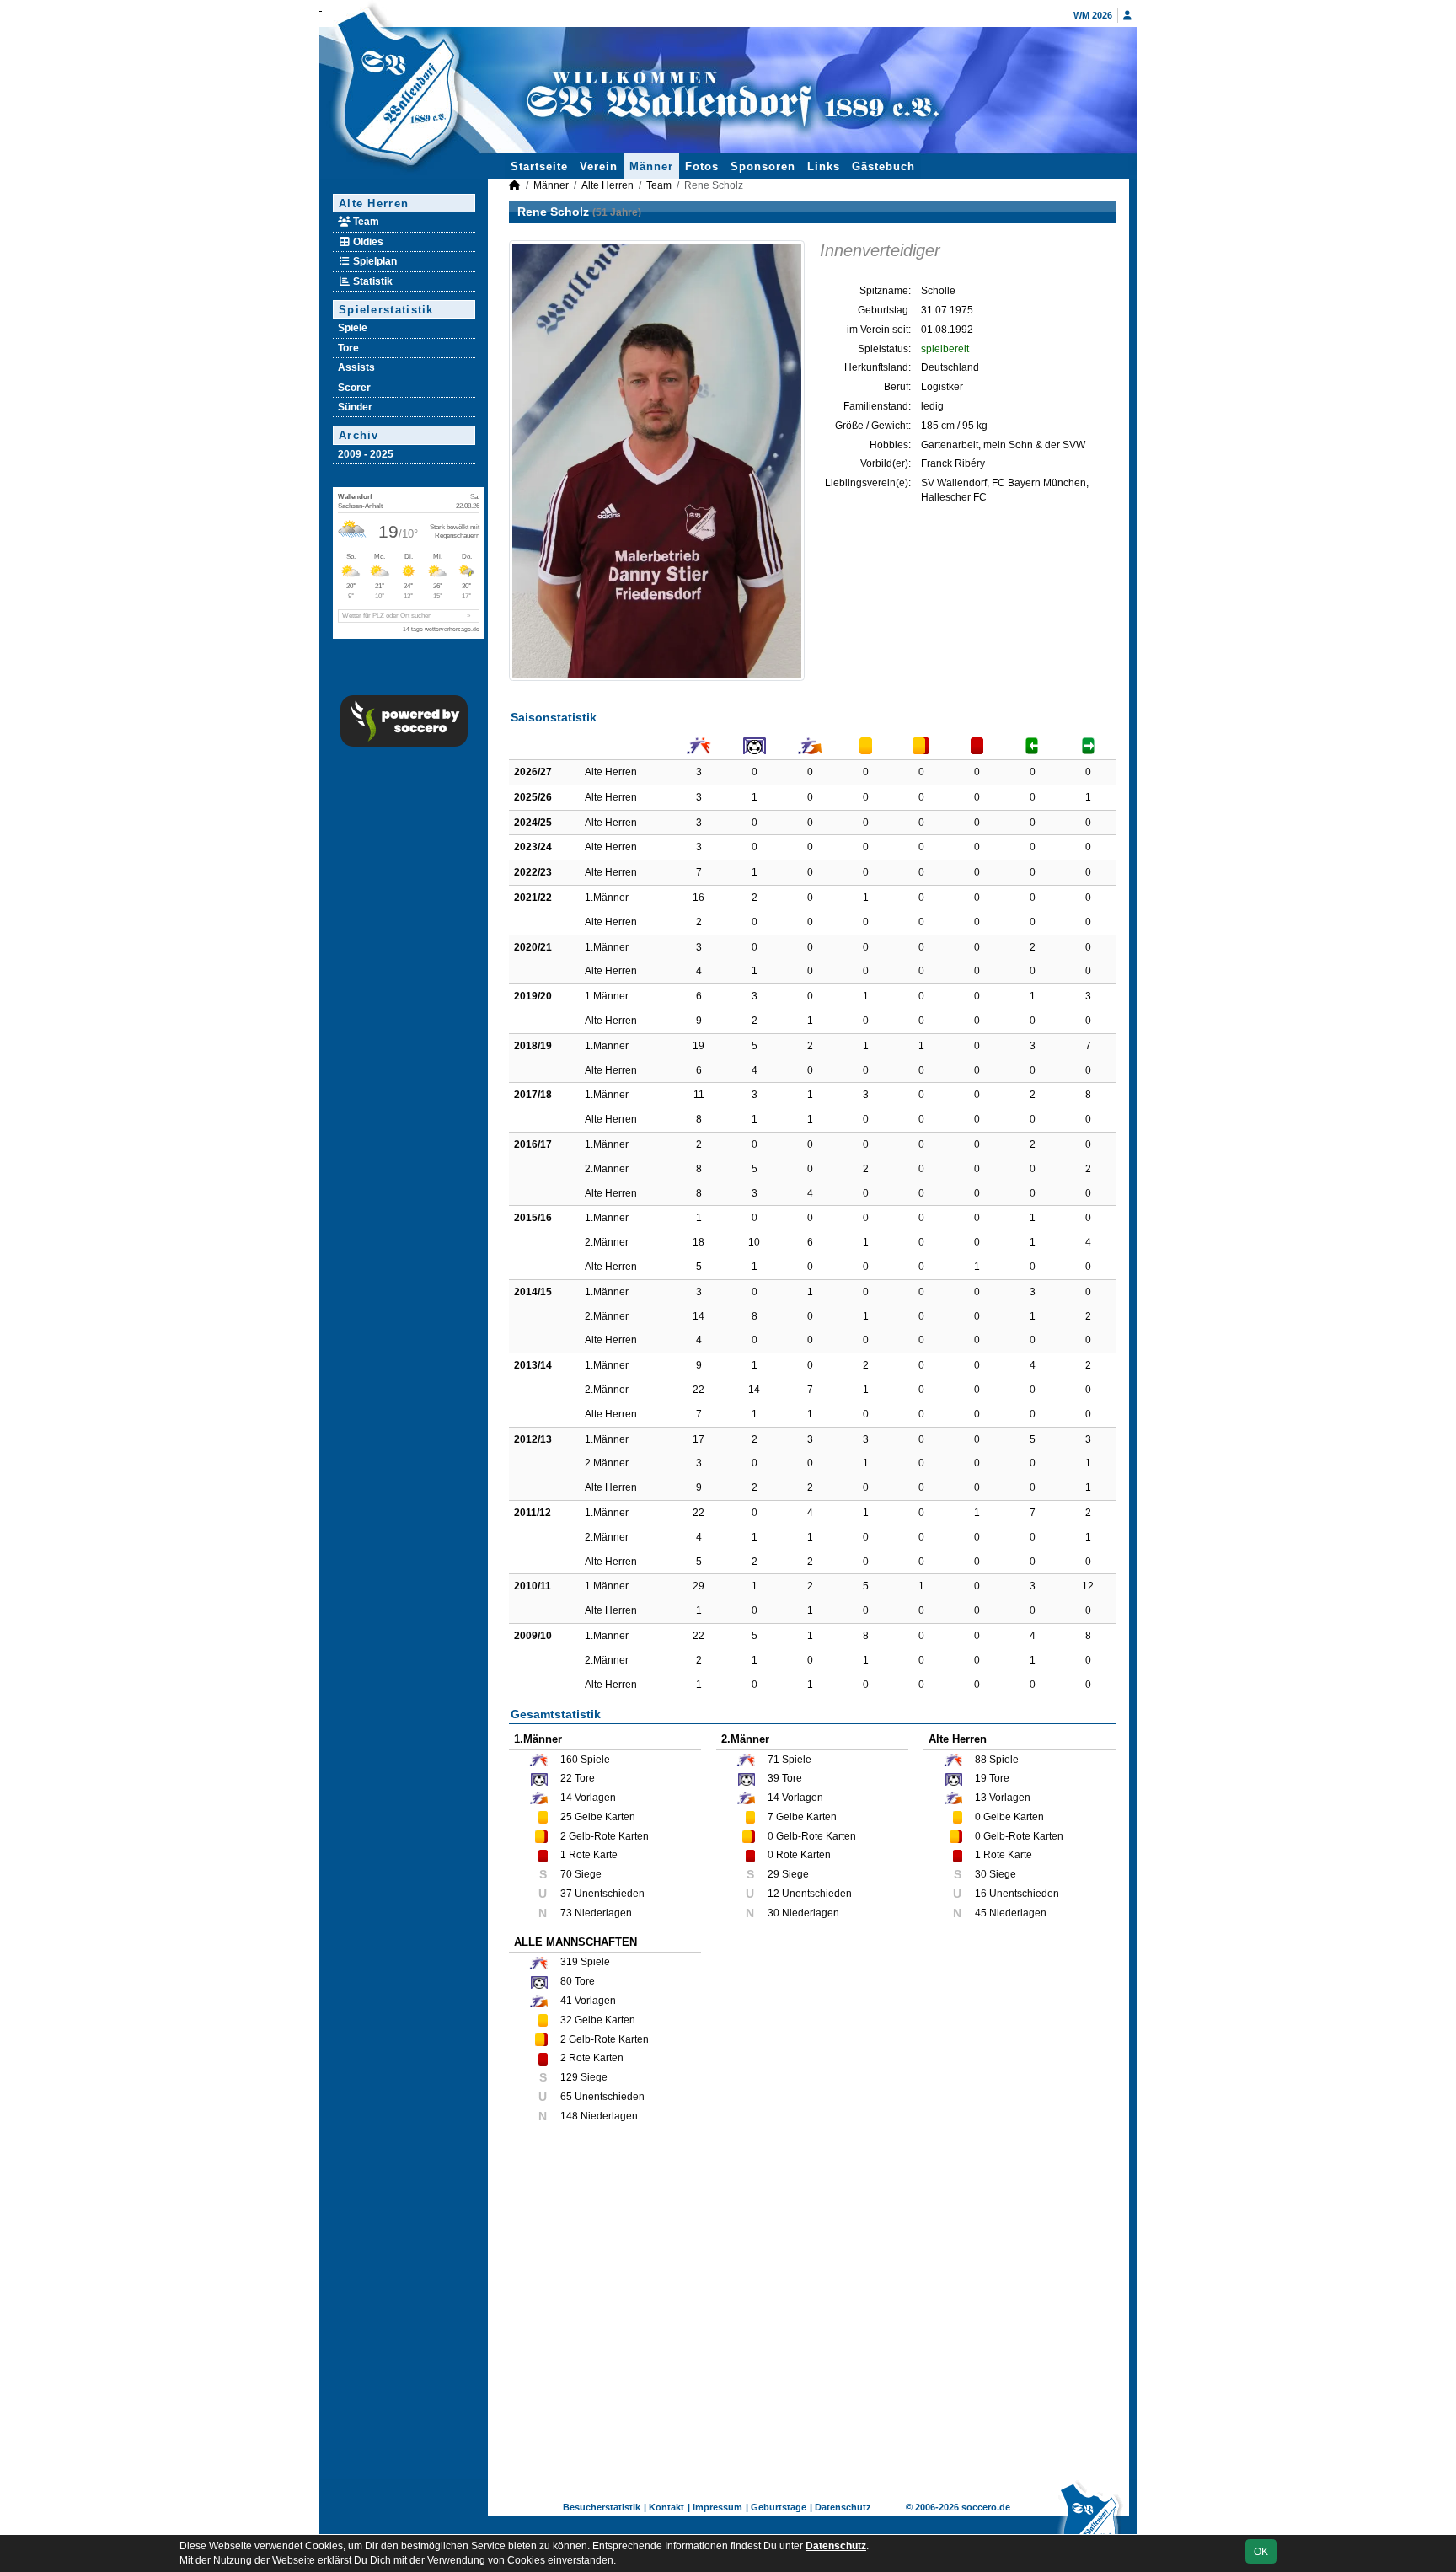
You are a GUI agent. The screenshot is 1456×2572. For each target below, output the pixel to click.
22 (699, 1390)
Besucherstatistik (602, 2507)
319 (569, 1962)
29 (699, 1586)
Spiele (353, 328)
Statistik (372, 281)
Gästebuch (883, 166)
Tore (348, 348)
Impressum (717, 2507)
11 (699, 1095)
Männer (651, 166)
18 (699, 1242)
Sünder (355, 407)
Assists (356, 367)
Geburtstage (779, 2507)
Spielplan (374, 261)
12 (1088, 1586)
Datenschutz (843, 2507)
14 (699, 1316)
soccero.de (986, 2507)
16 (699, 898)
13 (981, 1798)
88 (981, 1760)
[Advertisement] (812, 2312)
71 (773, 1760)
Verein (599, 166)
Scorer (354, 388)
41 (566, 2001)
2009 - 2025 (366, 454)
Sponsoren (763, 166)
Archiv (359, 435)
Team (365, 222)
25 (566, 1817)
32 (566, 2020)
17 (699, 1439)
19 (699, 1046)
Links (824, 166)
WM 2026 (1093, 15)
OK (1261, 2552)
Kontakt (666, 2507)
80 (566, 1981)
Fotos (702, 166)
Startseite (539, 166)
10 (754, 1242)
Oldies (367, 242)
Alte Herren (374, 204)
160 (569, 1760)
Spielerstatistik (386, 310)
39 (773, 1778)
